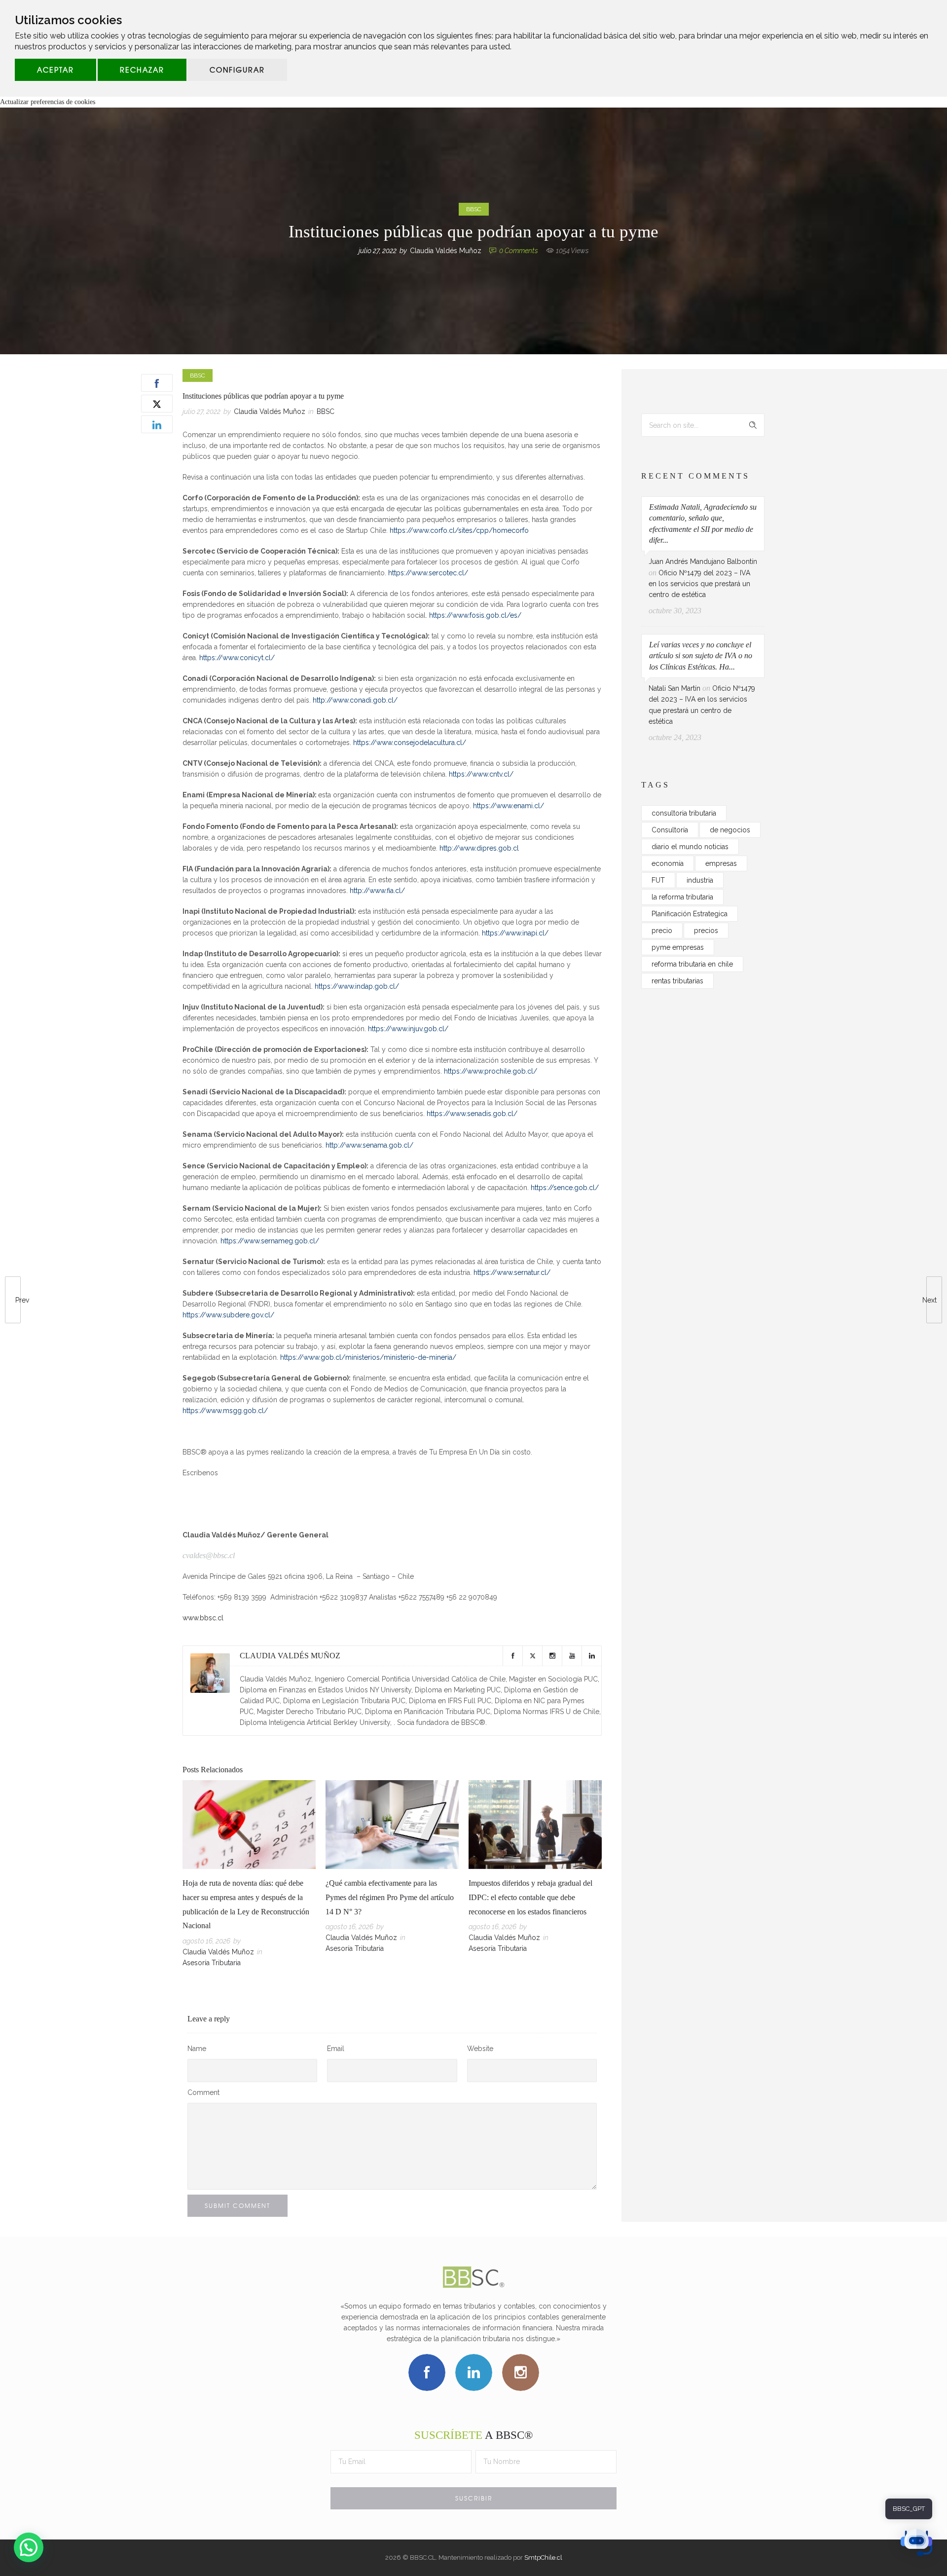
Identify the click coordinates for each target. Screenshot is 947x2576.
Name (197, 2049)
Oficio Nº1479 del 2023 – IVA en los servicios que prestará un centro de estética (699, 584)
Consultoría (670, 830)
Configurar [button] (237, 70)
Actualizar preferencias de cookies (48, 102)
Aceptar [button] (55, 70)
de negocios (730, 830)
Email (336, 2049)
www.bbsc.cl (203, 1618)
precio (662, 931)
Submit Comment (237, 2205)
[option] (249, 1876)
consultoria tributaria (684, 813)
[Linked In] (591, 1656)
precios (706, 931)
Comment (203, 2092)
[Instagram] (552, 1656)
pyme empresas (678, 947)
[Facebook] (512, 1656)
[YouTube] (572, 1656)
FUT (658, 880)
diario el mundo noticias (690, 847)
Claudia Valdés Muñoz (446, 251)
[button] (29, 2547)
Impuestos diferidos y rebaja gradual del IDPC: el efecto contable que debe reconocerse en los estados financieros (530, 1897)
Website (480, 2049)
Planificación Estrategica (690, 914)
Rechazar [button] (142, 70)
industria (700, 880)
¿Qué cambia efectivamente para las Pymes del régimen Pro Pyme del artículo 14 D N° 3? (390, 1897)
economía (668, 863)
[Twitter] (532, 1656)
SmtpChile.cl (543, 2557)
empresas (721, 863)
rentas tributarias (677, 981)
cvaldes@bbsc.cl (209, 1555)
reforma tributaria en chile (692, 964)
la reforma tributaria (682, 897)
